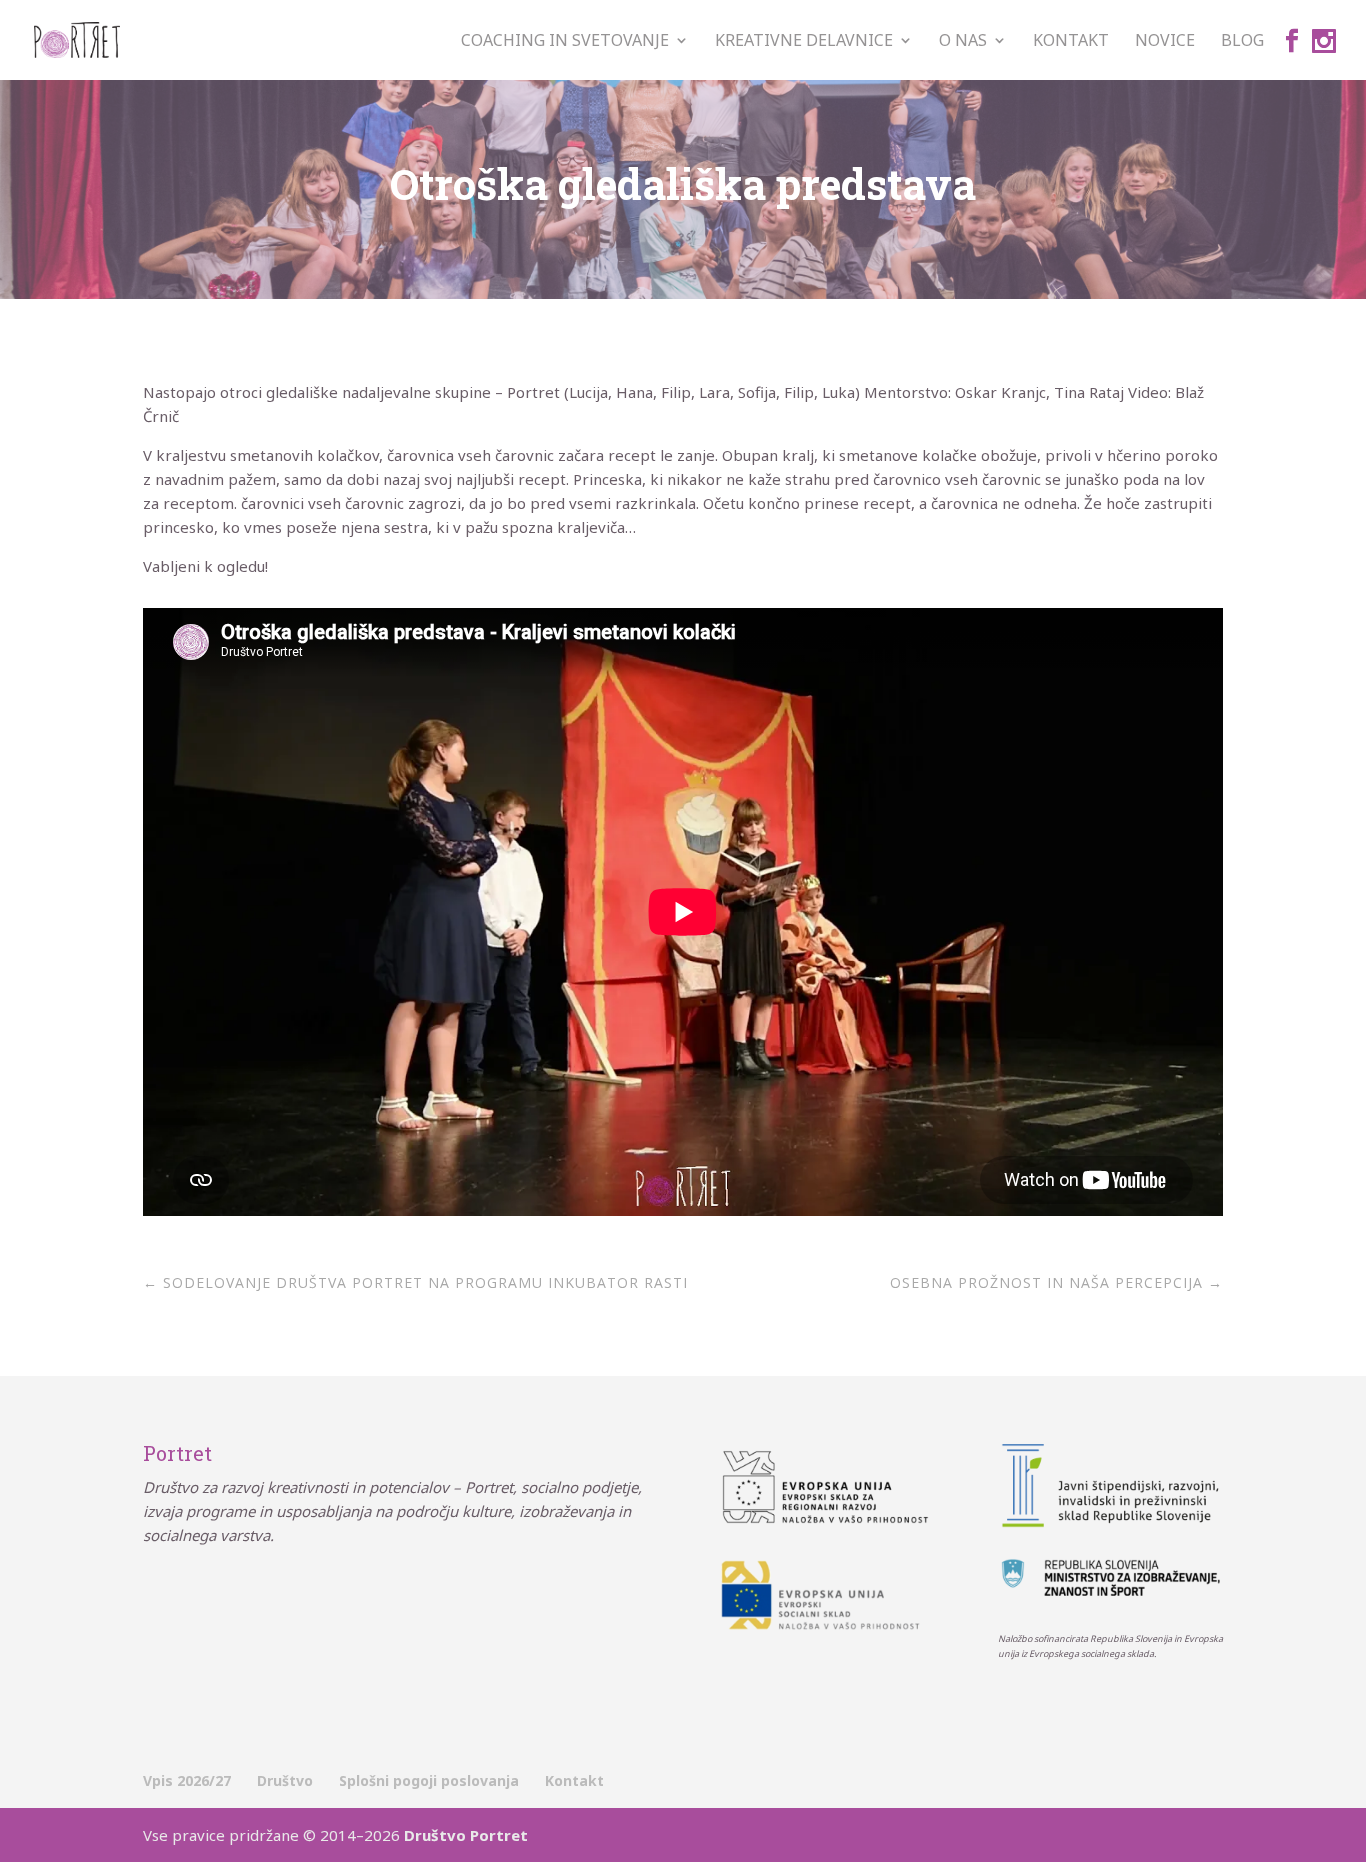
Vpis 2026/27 (187, 1780)
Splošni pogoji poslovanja (429, 1780)
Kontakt (1071, 42)
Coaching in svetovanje (565, 42)
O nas (963, 42)
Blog (1242, 42)
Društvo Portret (466, 1835)
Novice (1165, 42)
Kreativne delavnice (804, 42)
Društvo (285, 1780)
